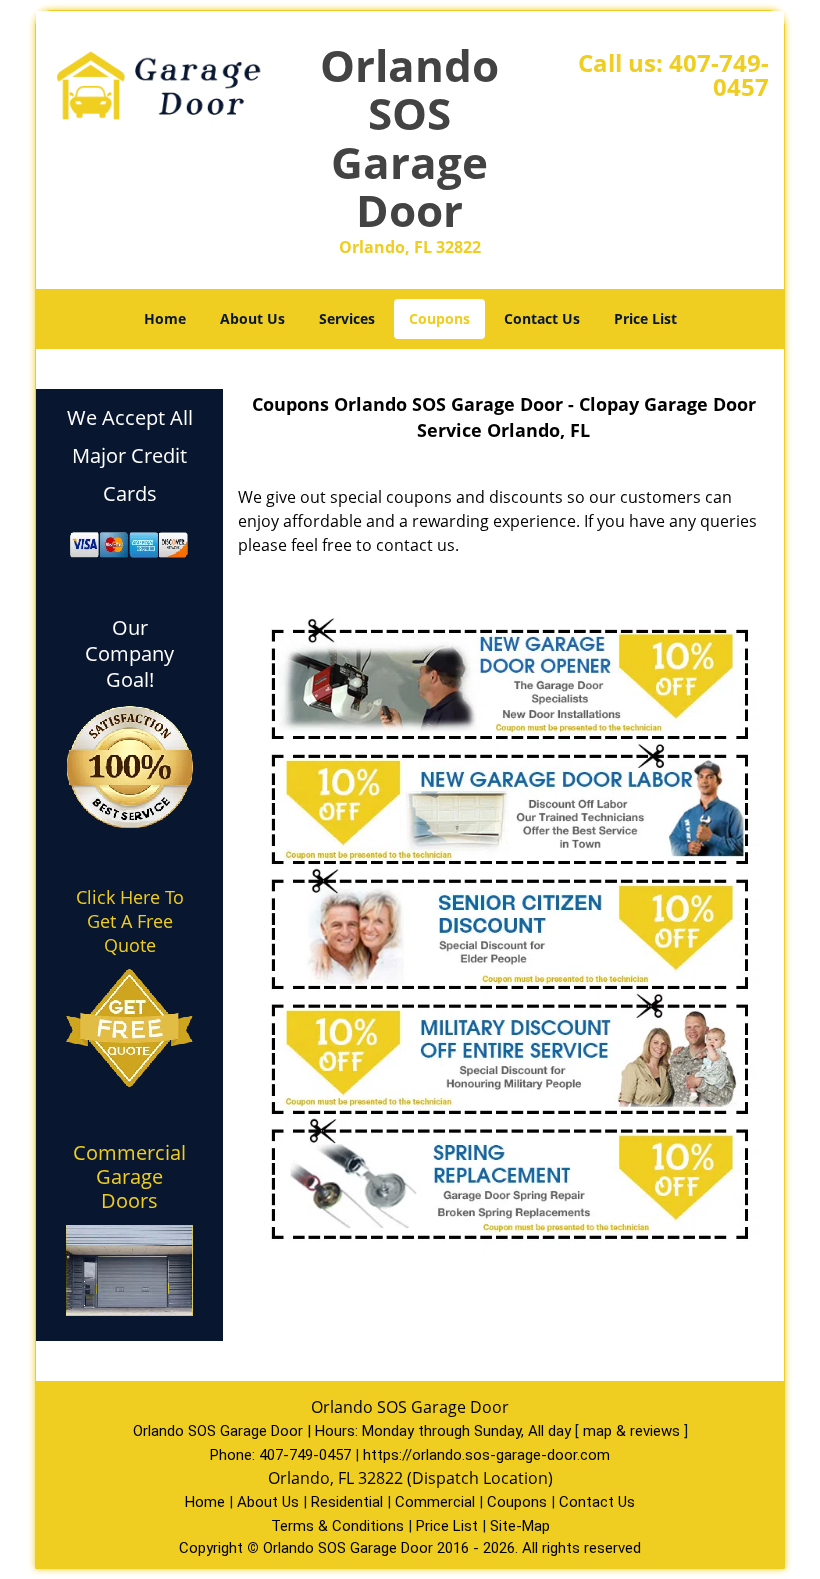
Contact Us (542, 318)
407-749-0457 (719, 74)
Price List (645, 318)
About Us (252, 318)
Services (347, 318)
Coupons (439, 318)
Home (165, 318)
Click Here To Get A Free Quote (130, 921)
